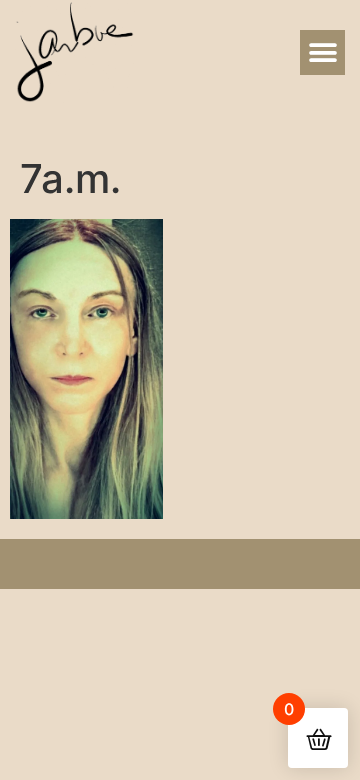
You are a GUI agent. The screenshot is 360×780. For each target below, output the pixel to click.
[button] (322, 52)
